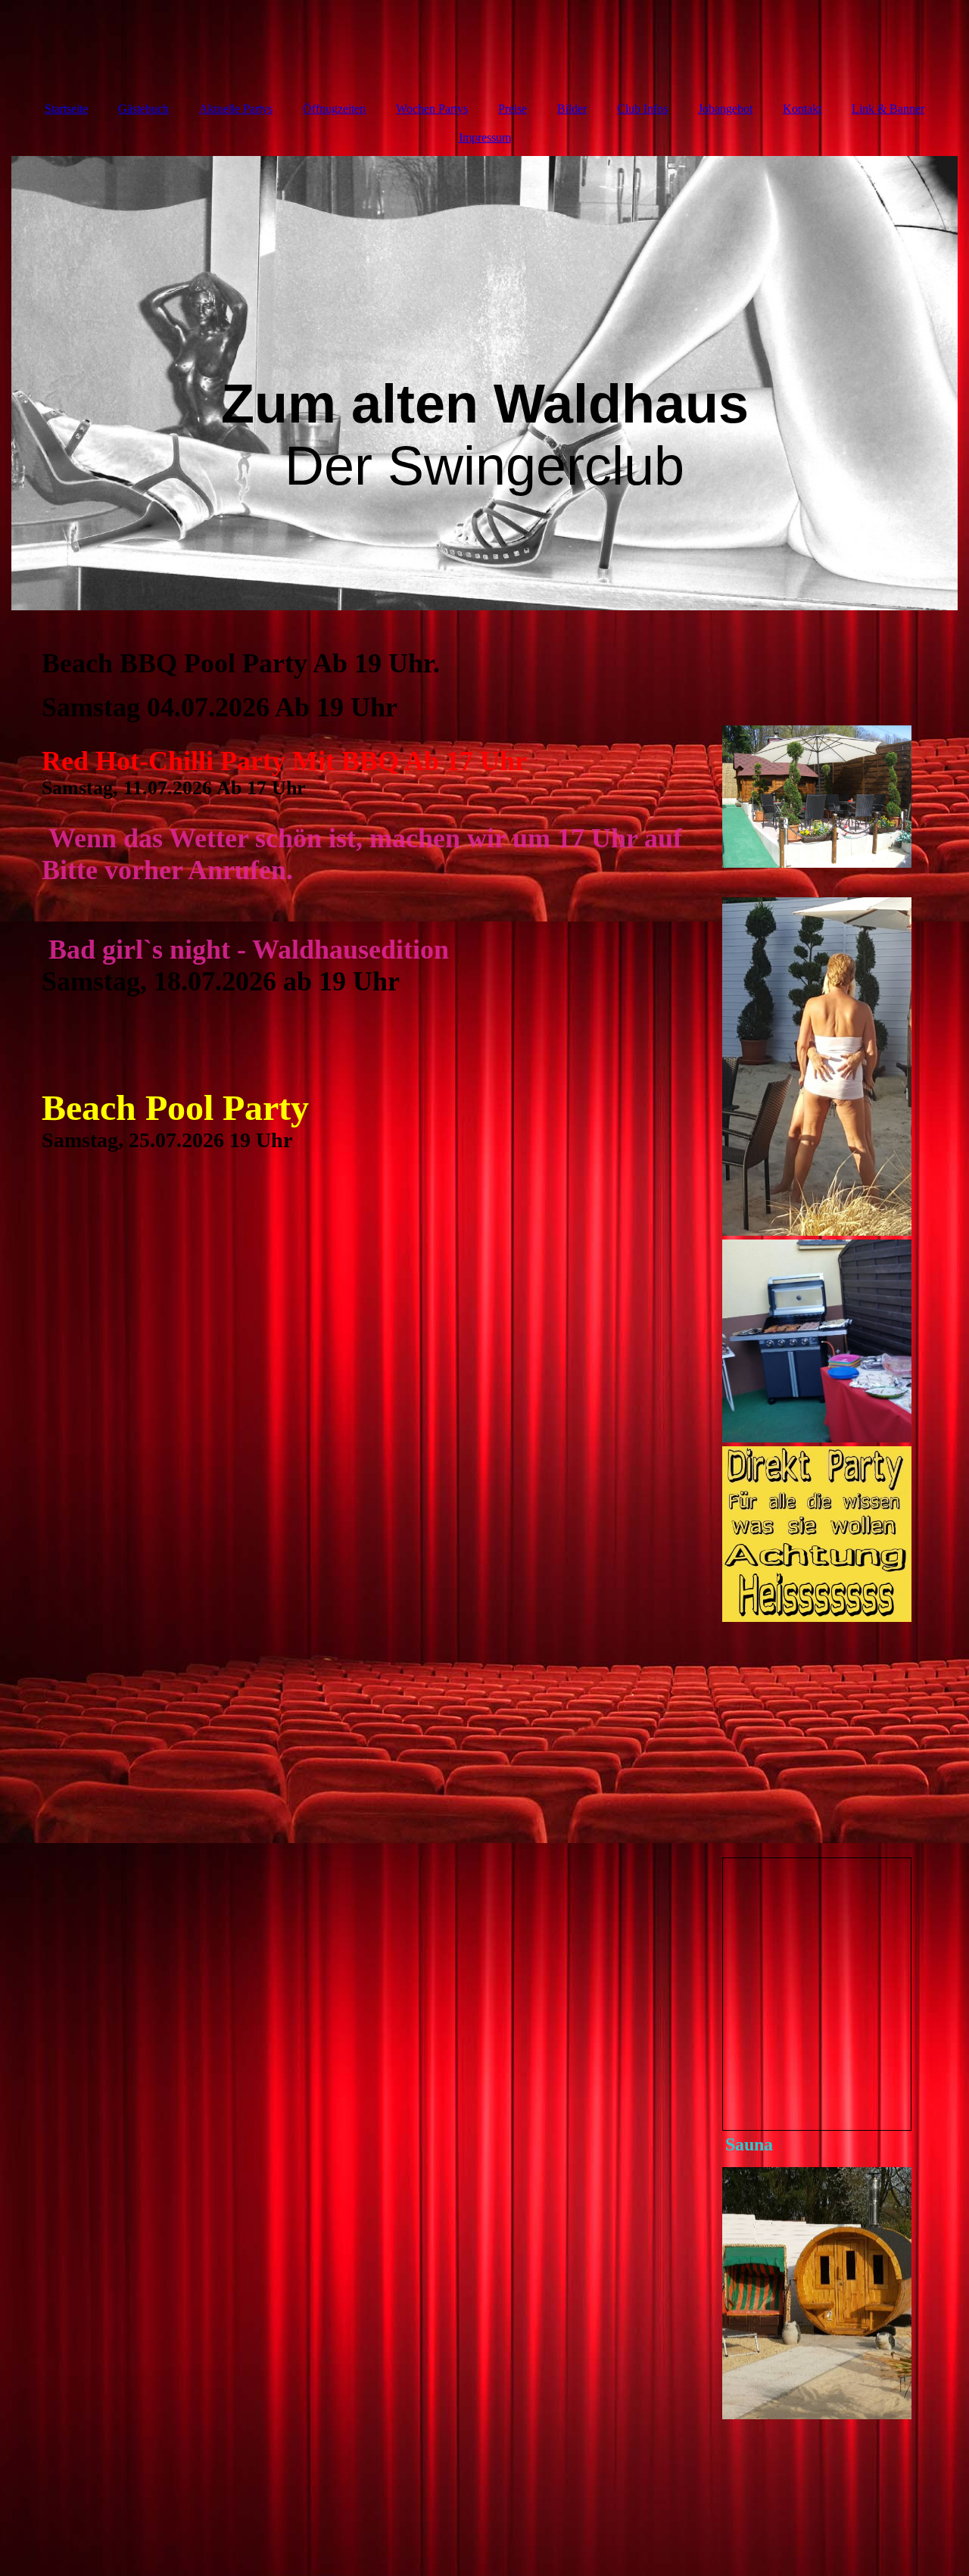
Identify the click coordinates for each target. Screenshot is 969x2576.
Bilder (572, 109)
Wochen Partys (432, 109)
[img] (484, 383)
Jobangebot (725, 109)
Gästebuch (143, 109)
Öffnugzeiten (334, 109)
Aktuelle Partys (236, 109)
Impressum (485, 137)
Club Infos (642, 109)
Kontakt (802, 109)
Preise (513, 109)
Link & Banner (888, 109)
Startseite (66, 109)
